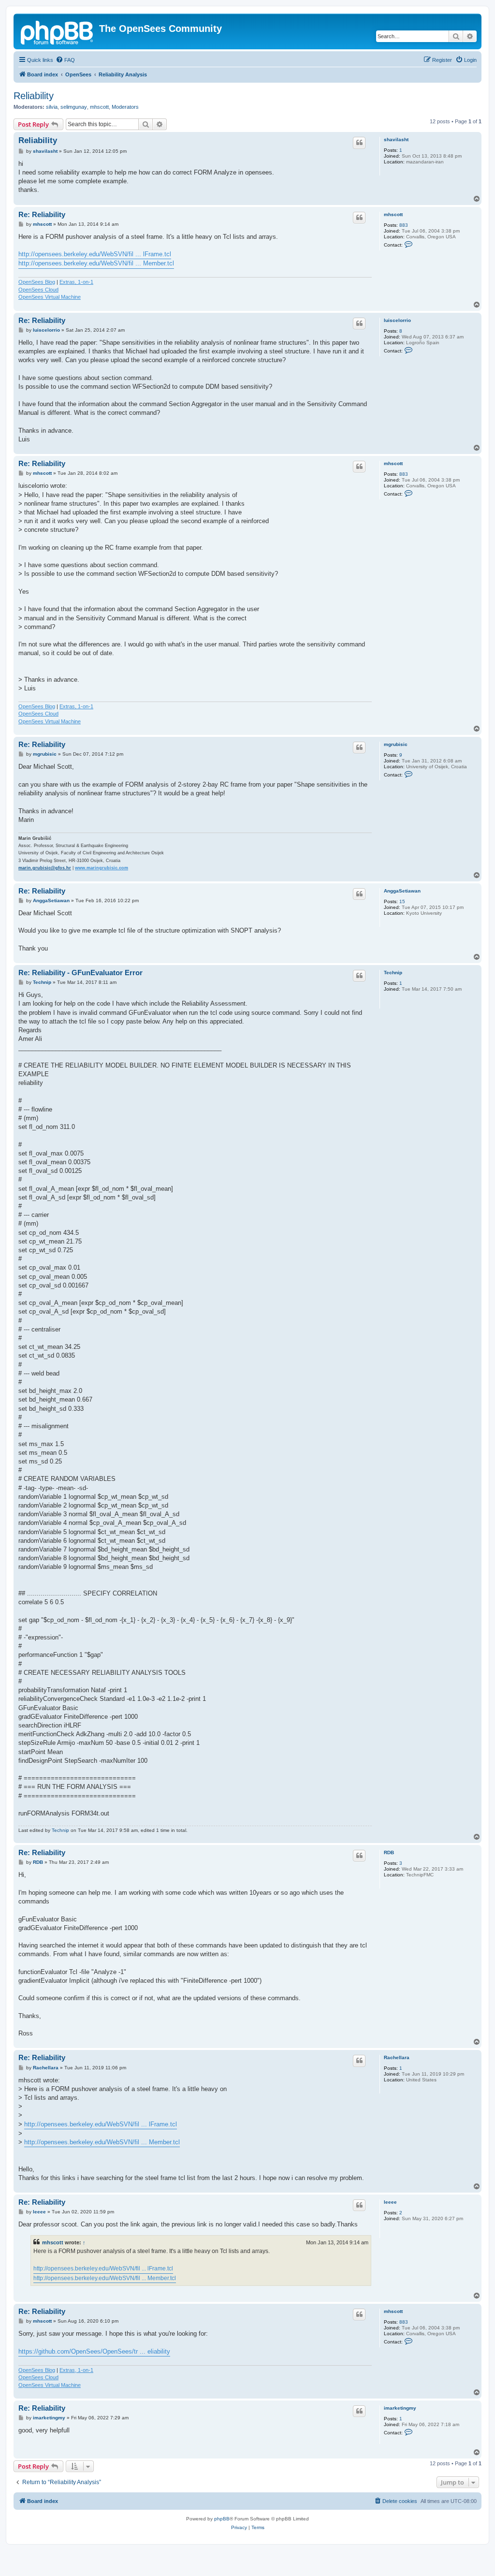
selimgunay (74, 107)
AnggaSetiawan (402, 891)
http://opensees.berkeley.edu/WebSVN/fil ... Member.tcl (96, 263)
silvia (52, 107)
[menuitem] (65, 60)
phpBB (222, 2519)
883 (404, 225)
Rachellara (397, 2057)
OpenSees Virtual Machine (50, 297)
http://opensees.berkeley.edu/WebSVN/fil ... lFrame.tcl (95, 254)
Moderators (125, 107)
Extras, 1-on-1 (76, 282)
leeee (390, 2202)
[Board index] (58, 31)
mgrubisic (396, 744)
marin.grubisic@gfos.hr (45, 868)
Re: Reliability (42, 214)
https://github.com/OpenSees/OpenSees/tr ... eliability (94, 2351)
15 (402, 901)
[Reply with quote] (359, 143)
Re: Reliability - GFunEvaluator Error (80, 973)
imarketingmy (400, 2408)
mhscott (99, 107)
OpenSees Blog (37, 282)
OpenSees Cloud (38, 290)
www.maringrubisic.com (102, 868)
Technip (393, 973)
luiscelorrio (397, 320)
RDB (389, 1852)
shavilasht (396, 139)
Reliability (34, 96)
